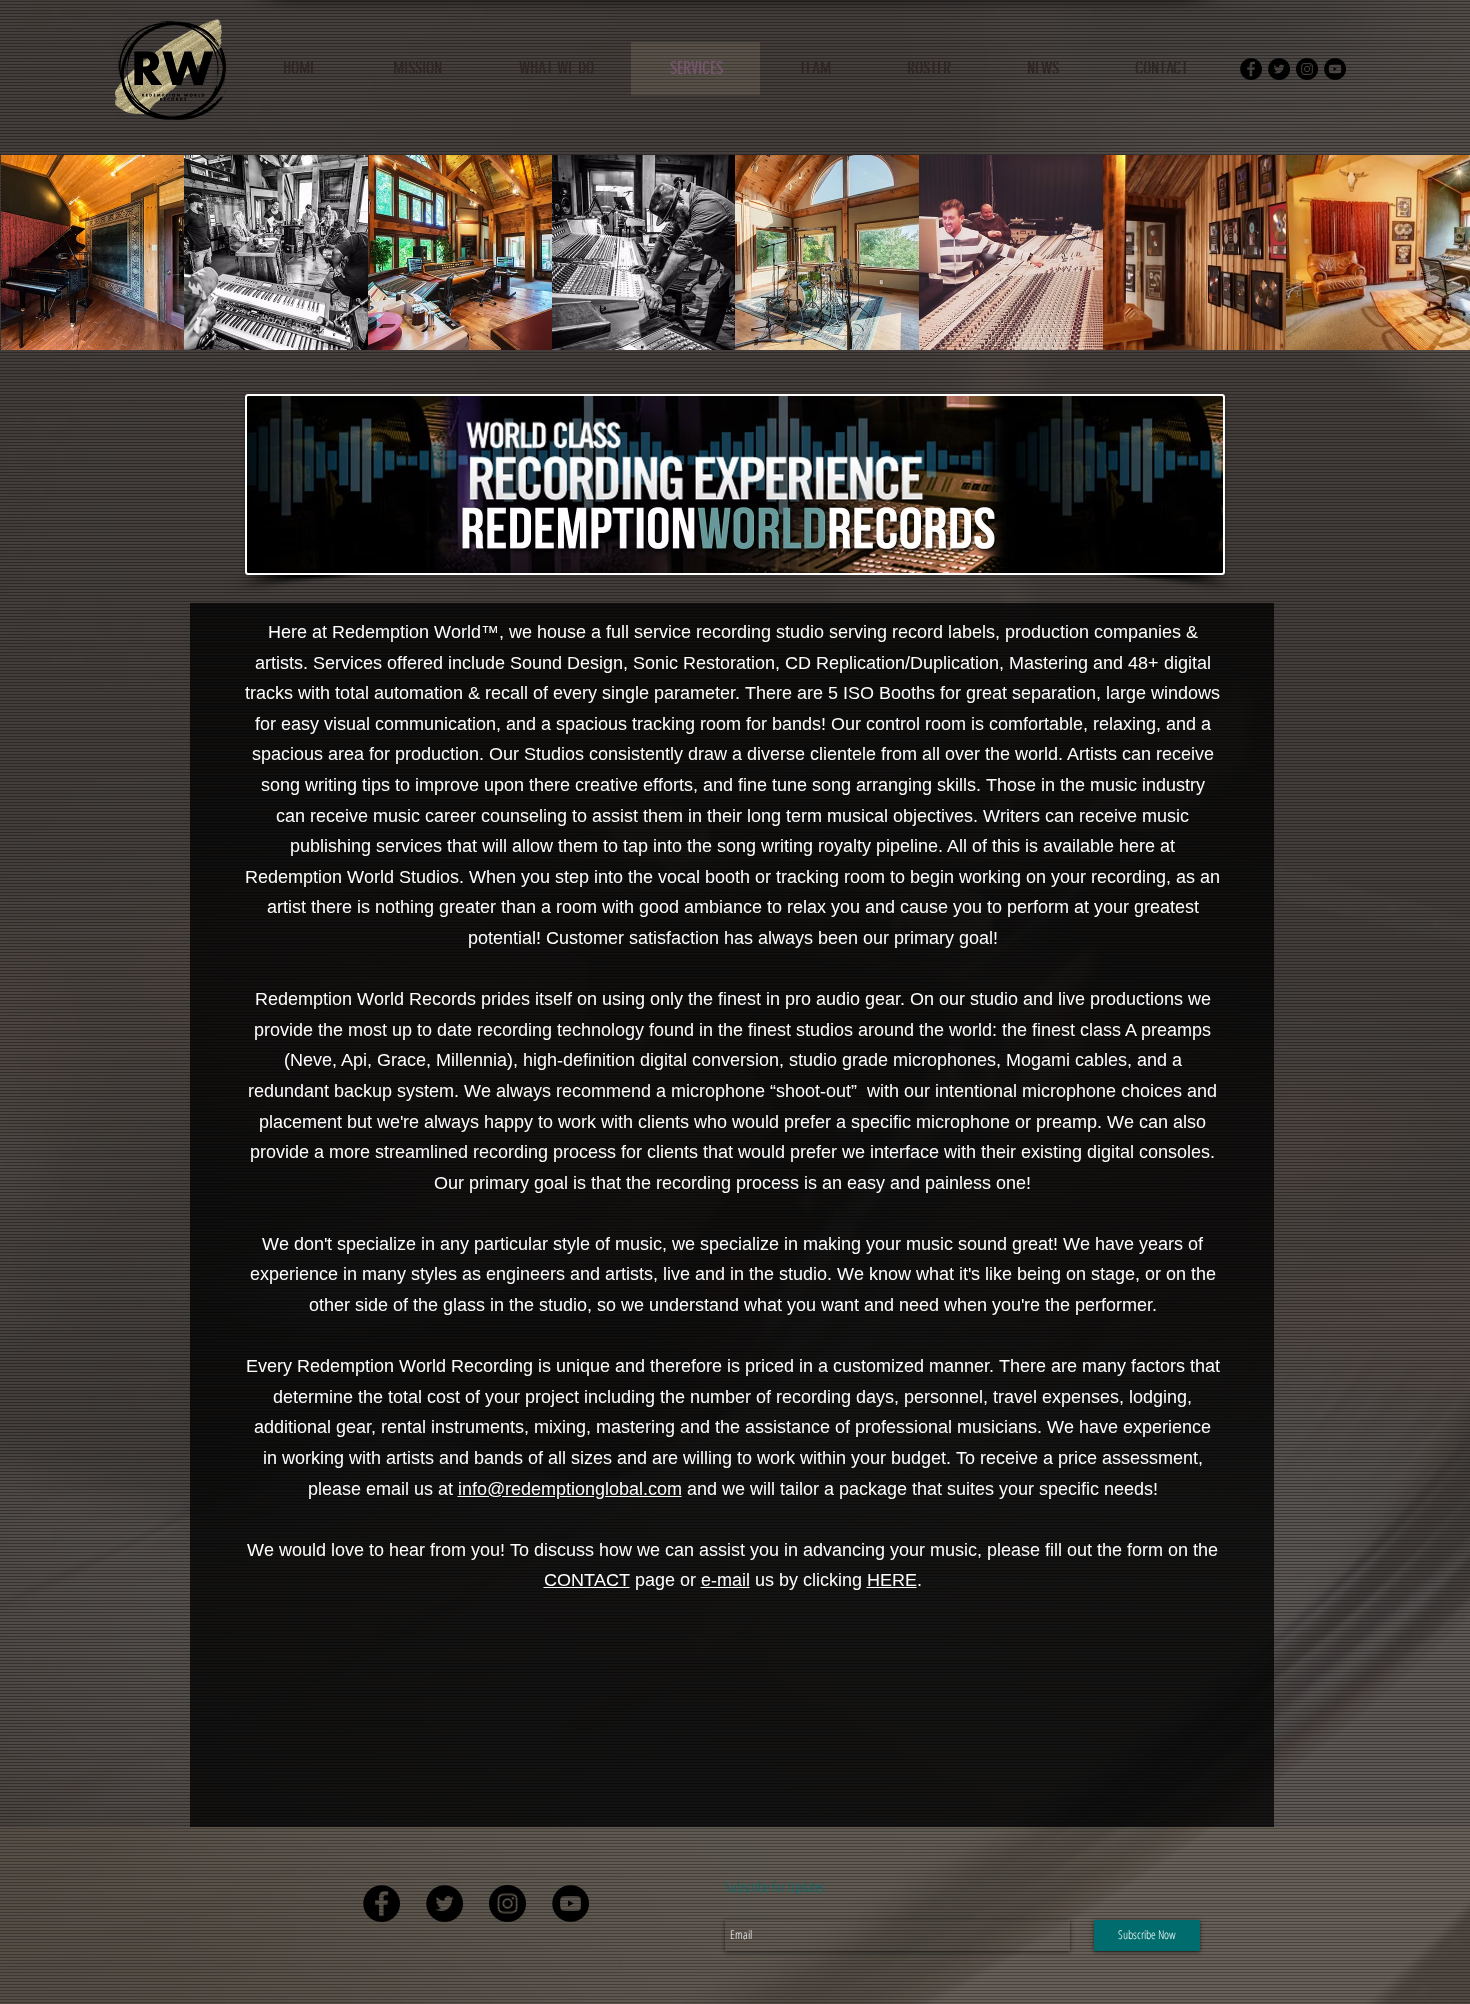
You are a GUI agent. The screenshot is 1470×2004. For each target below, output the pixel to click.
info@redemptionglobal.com (570, 1489)
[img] (93, 252)
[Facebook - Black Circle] (1251, 69)
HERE (892, 1580)
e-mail (725, 1580)
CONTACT (587, 1580)
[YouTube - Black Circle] (1335, 69)
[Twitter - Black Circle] (1279, 69)
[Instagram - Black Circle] (1307, 69)
